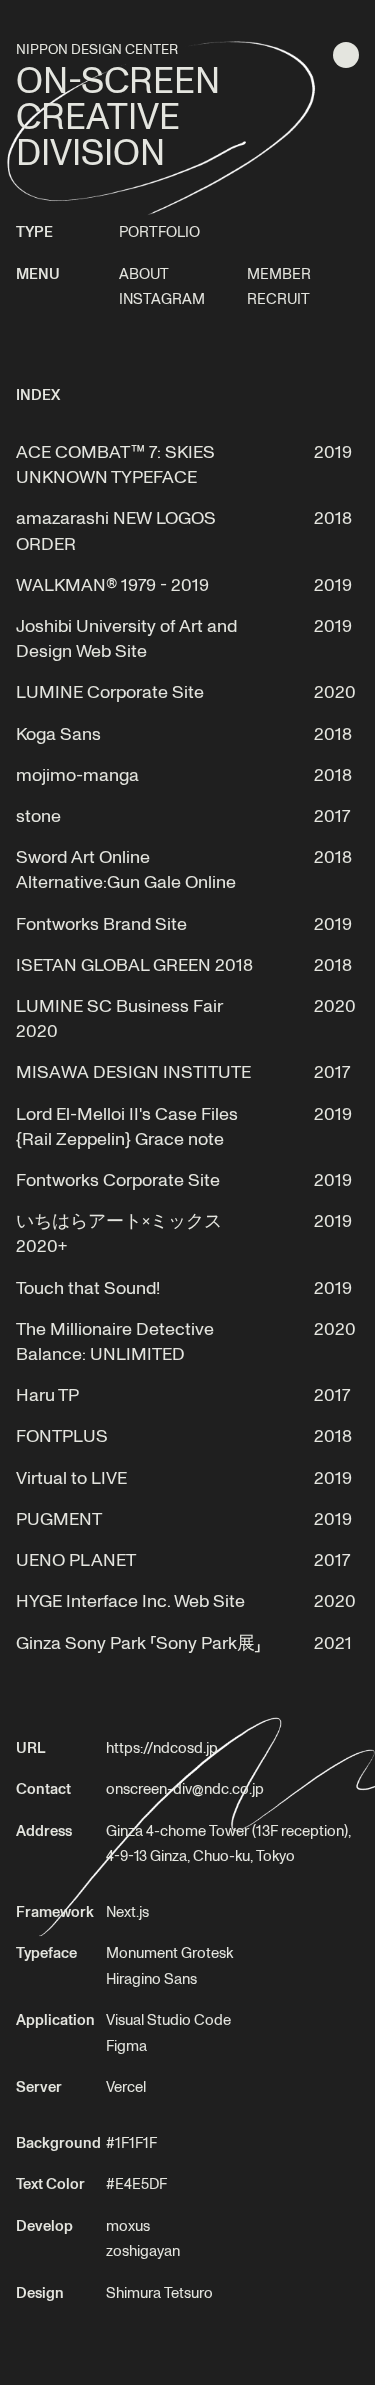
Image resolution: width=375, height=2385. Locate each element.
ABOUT (144, 273)
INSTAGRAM (162, 298)
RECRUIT (278, 298)
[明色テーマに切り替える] (346, 55)
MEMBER (279, 273)
